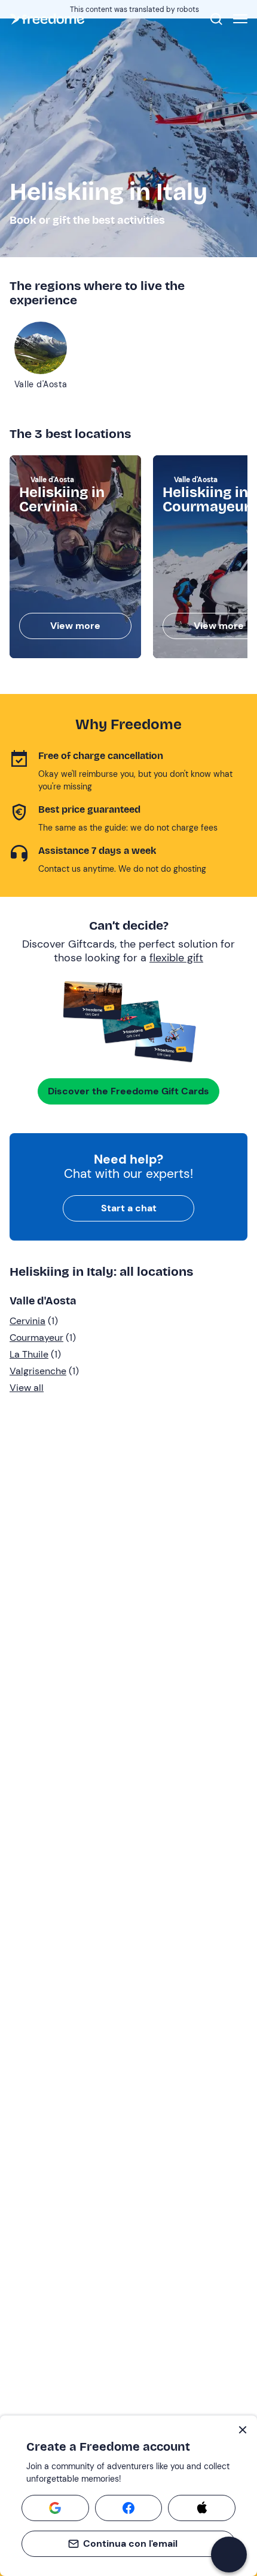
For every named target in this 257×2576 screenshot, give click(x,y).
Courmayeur (36, 1338)
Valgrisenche (38, 1371)
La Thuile (29, 1354)
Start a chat (129, 1208)
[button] (229, 2555)
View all (27, 1388)
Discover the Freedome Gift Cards (128, 1091)
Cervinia (27, 1321)
